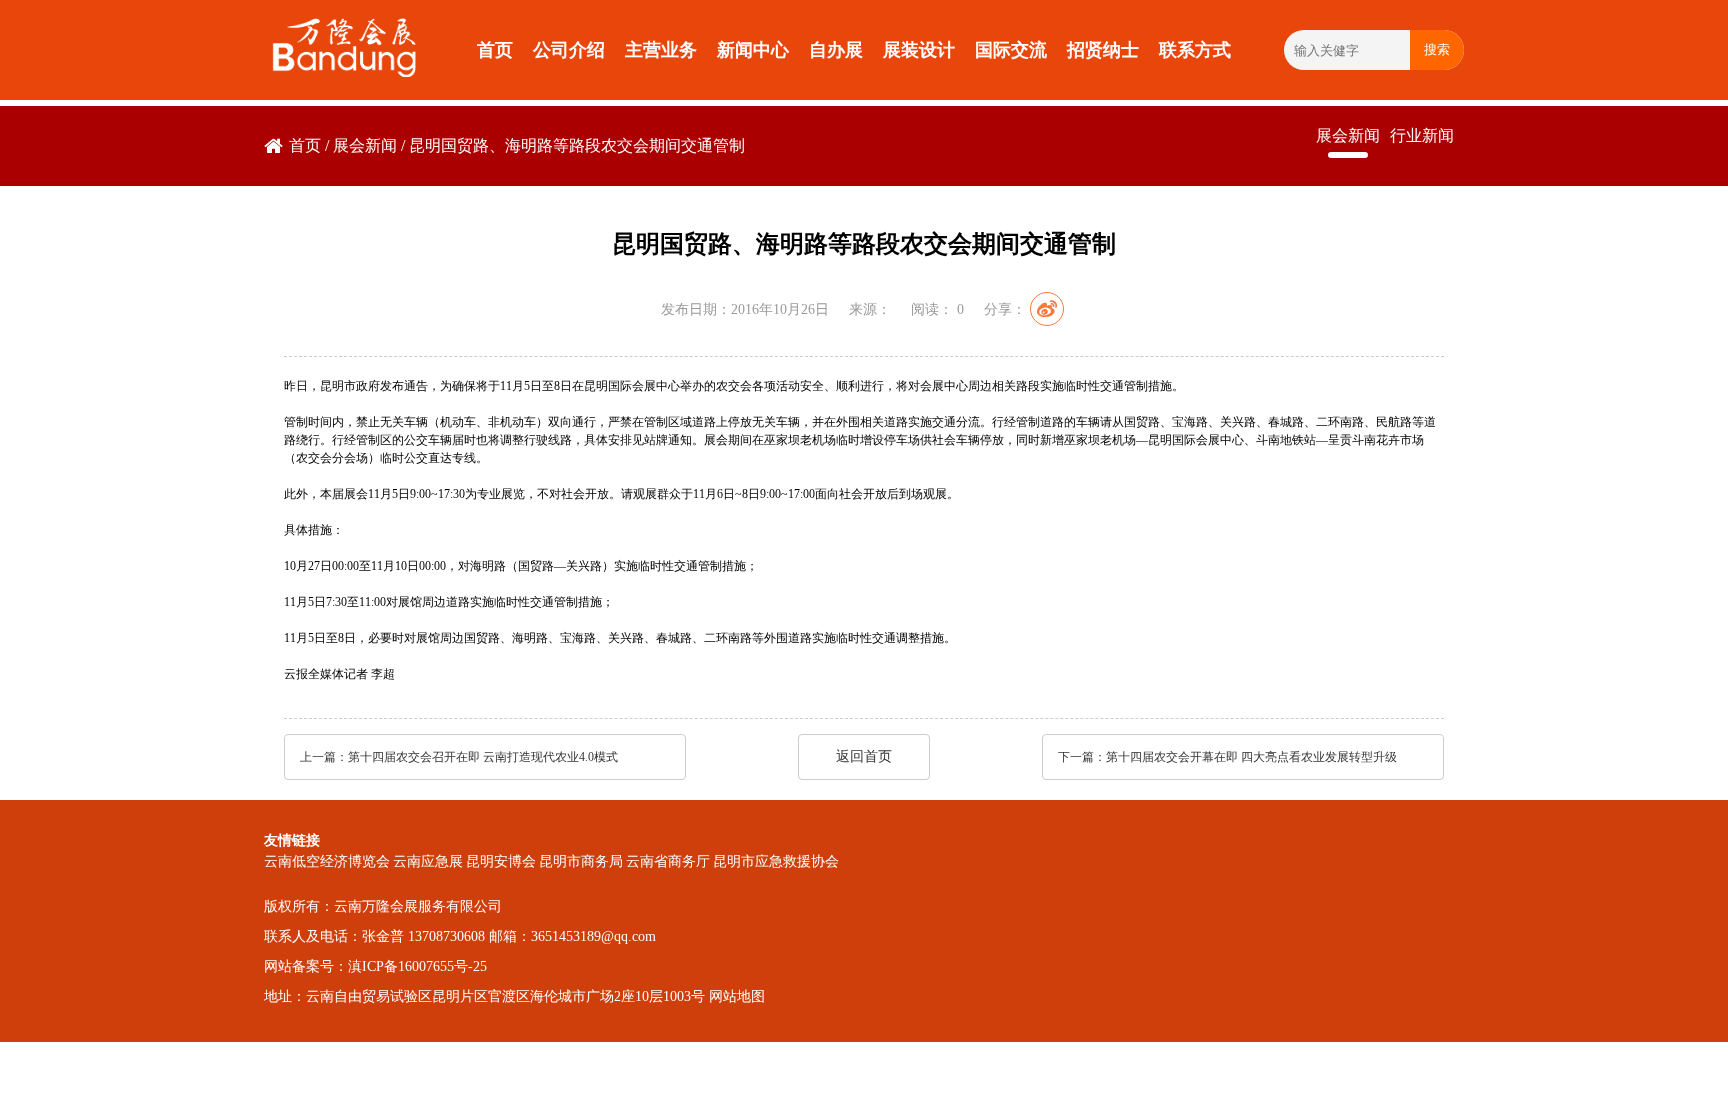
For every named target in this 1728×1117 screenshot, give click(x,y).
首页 (495, 50)
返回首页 (864, 756)
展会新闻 (365, 145)
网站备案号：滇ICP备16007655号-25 (375, 966)
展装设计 (919, 50)
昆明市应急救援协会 (776, 861)
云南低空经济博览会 (327, 861)
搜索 (1437, 49)
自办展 (836, 50)
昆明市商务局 (581, 861)
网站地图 (737, 996)
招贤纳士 (1103, 50)
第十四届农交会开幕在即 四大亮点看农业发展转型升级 (1251, 757)
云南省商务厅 (668, 861)
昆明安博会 (501, 861)
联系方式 (1195, 50)
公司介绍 (569, 50)
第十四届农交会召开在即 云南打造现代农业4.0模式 (483, 757)
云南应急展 (428, 861)
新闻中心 (753, 50)
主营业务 (661, 50)
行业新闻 (1422, 135)
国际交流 (1011, 50)
